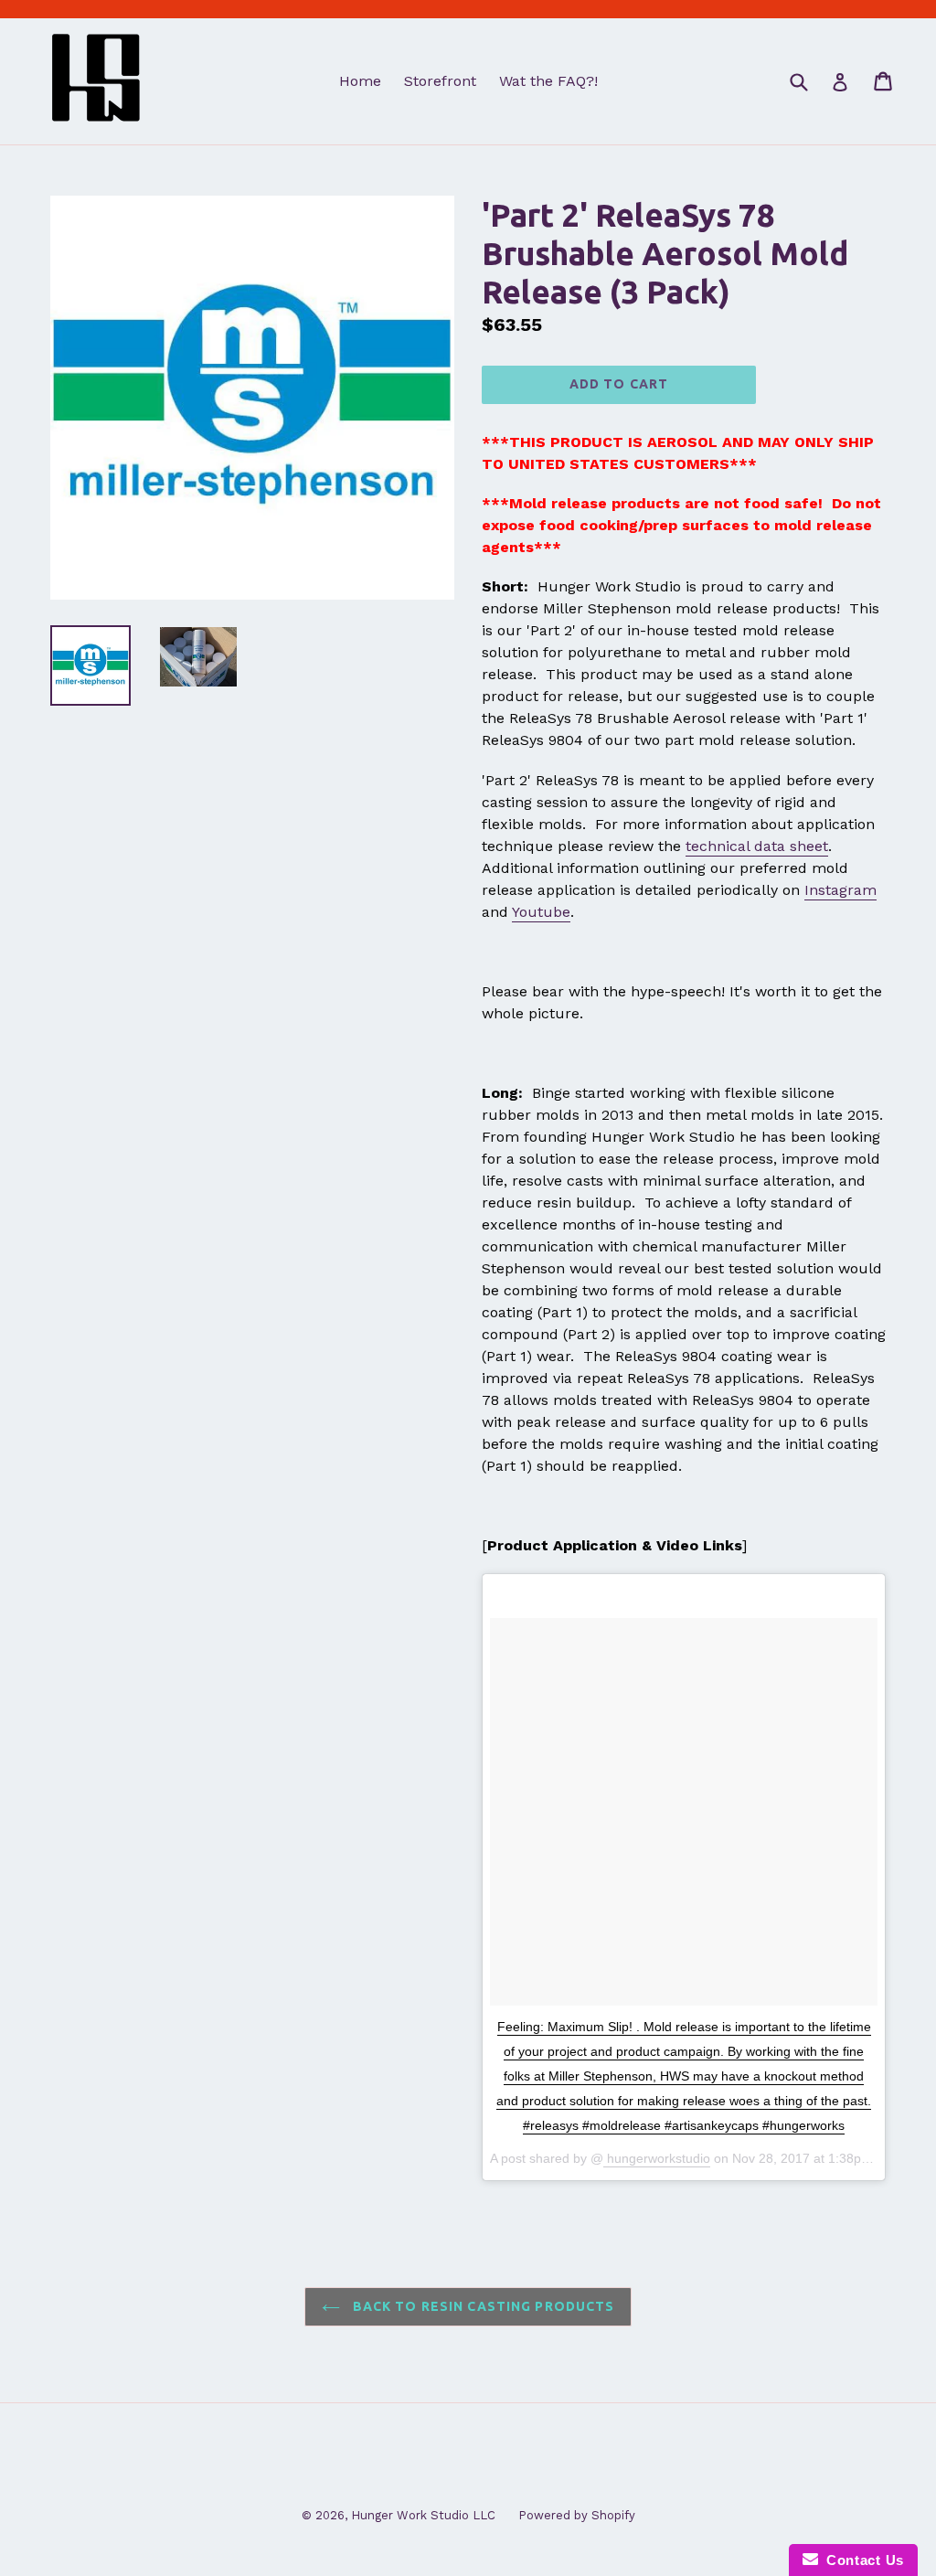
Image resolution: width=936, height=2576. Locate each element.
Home (360, 81)
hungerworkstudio (657, 2158)
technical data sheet (757, 846)
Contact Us (861, 2560)
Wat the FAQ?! (548, 81)
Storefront (440, 81)
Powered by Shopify (577, 2515)
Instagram (840, 890)
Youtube (541, 912)
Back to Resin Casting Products (482, 2306)
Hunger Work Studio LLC (423, 2515)
